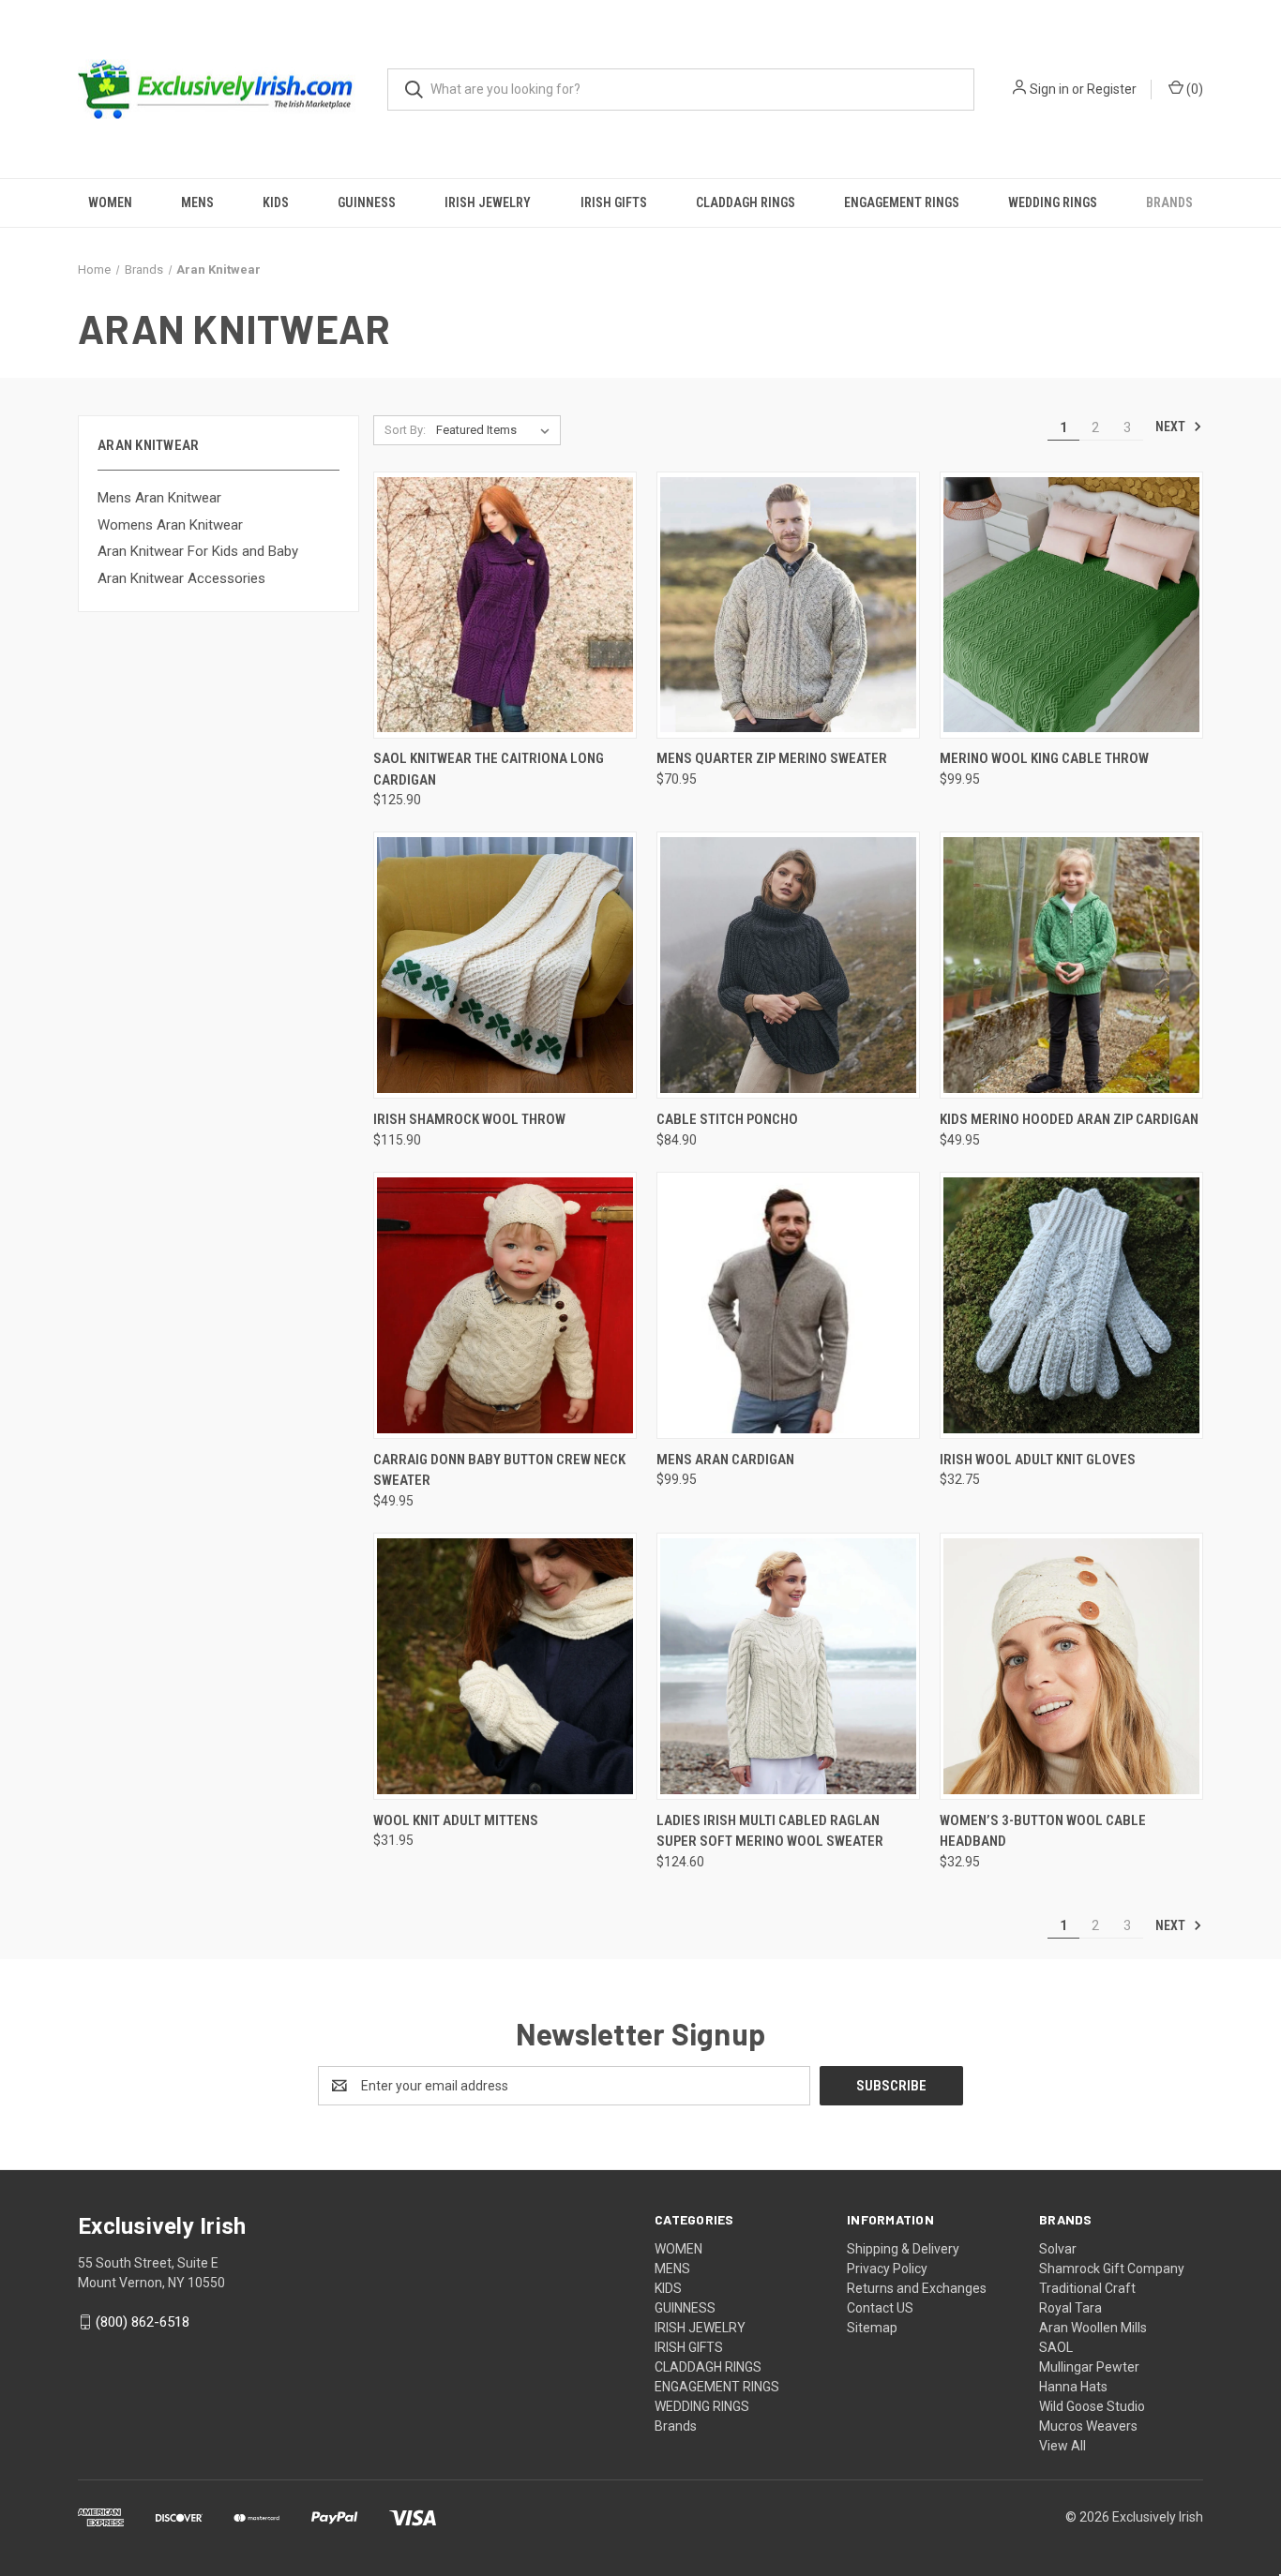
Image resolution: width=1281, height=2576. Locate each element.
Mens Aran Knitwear (159, 498)
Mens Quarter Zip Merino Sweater (772, 758)
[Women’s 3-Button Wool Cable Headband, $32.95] (1071, 1666)
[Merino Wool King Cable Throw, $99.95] (1071, 605)
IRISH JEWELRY (488, 202)
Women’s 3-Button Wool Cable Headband (1043, 1831)
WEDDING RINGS (1053, 202)
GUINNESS (367, 202)
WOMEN (110, 202)
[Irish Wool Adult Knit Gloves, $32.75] (1071, 1305)
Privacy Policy (887, 2269)
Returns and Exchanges (917, 2288)
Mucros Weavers (1088, 2426)
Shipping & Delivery (903, 2249)
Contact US (880, 2308)
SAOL (1056, 2347)
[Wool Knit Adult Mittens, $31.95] (505, 1666)
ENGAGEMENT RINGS (902, 202)
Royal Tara (1070, 2308)
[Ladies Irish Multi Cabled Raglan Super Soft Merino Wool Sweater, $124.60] (788, 1666)
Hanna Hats (1073, 2387)
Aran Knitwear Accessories (181, 578)
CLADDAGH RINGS (746, 202)
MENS (197, 202)
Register (1112, 89)
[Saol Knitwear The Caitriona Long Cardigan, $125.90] (505, 605)
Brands (1169, 202)
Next (1172, 427)
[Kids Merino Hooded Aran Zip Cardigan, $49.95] (1071, 965)
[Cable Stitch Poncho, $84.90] (788, 965)
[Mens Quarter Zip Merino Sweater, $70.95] (788, 605)
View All (1062, 2446)
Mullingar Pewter (1089, 2367)
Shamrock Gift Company (1112, 2269)
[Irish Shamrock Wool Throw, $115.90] (505, 965)
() (1193, 89)
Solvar (1058, 2249)
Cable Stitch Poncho (727, 1119)
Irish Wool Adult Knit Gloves (1038, 1460)
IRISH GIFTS (614, 202)
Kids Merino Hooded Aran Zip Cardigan (1069, 1119)
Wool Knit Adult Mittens (456, 1820)
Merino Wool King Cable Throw (1044, 758)
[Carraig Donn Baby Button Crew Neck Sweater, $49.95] (505, 1305)
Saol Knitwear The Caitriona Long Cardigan (489, 769)
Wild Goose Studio (1092, 2406)
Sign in (1049, 89)
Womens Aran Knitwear (170, 525)
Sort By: (405, 430)
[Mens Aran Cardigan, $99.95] (788, 1305)
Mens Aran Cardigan (725, 1460)
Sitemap (872, 2328)
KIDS (276, 202)
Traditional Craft (1087, 2288)
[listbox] (497, 430)
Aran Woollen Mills (1093, 2328)
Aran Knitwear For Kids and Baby (198, 551)
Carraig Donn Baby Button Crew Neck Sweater (499, 1470)
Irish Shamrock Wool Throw (469, 1119)
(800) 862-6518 (143, 2322)
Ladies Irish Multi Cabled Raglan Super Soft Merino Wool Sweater (770, 1831)
